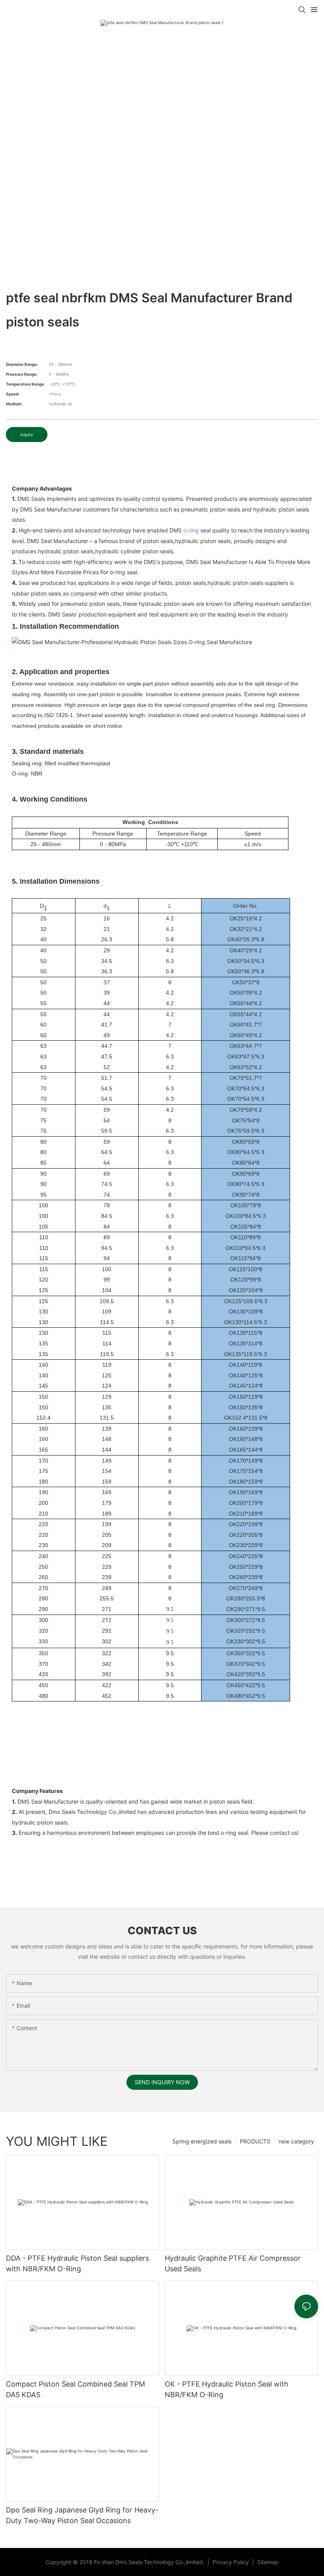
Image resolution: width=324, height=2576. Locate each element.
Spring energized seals (202, 2141)
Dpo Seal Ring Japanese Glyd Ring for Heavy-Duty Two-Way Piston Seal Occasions (82, 2515)
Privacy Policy (232, 2562)
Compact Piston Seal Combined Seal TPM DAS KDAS (75, 2389)
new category (296, 2141)
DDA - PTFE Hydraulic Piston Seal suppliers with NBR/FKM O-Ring (77, 2263)
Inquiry (27, 435)
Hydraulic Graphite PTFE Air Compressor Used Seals (233, 2263)
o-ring (191, 530)
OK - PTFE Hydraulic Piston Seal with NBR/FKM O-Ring (227, 2389)
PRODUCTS (255, 2141)
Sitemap (267, 2562)
